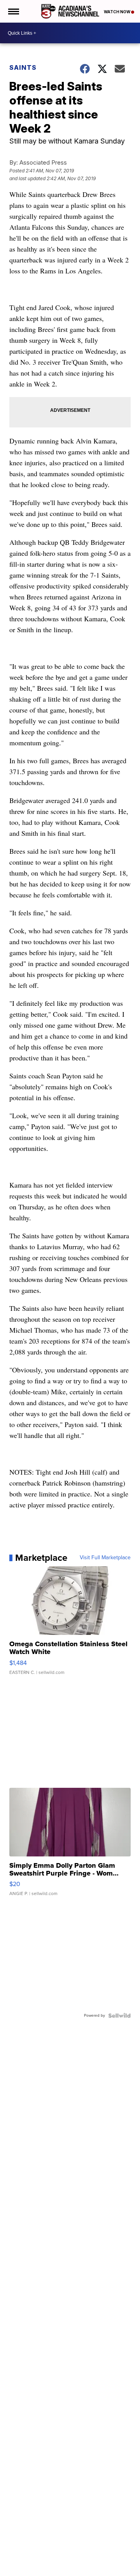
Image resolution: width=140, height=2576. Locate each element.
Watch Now (117, 12)
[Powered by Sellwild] (119, 2016)
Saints (23, 67)
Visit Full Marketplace (105, 1558)
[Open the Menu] (13, 11)
